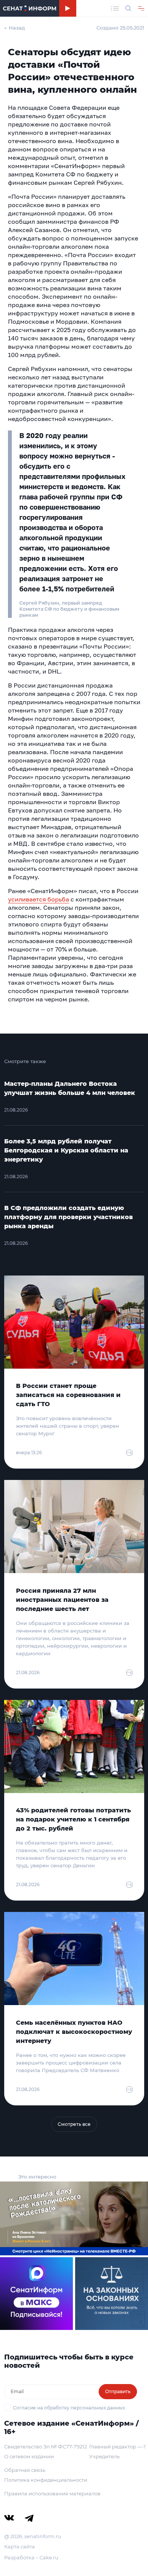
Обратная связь (25, 2470)
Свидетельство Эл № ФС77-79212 (46, 2447)
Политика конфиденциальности (46, 2480)
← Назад (15, 28)
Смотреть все (74, 2124)
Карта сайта (20, 2546)
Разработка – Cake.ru (31, 2557)
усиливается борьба (39, 899)
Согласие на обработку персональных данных (69, 2408)
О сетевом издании (29, 2456)
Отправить (118, 2391)
